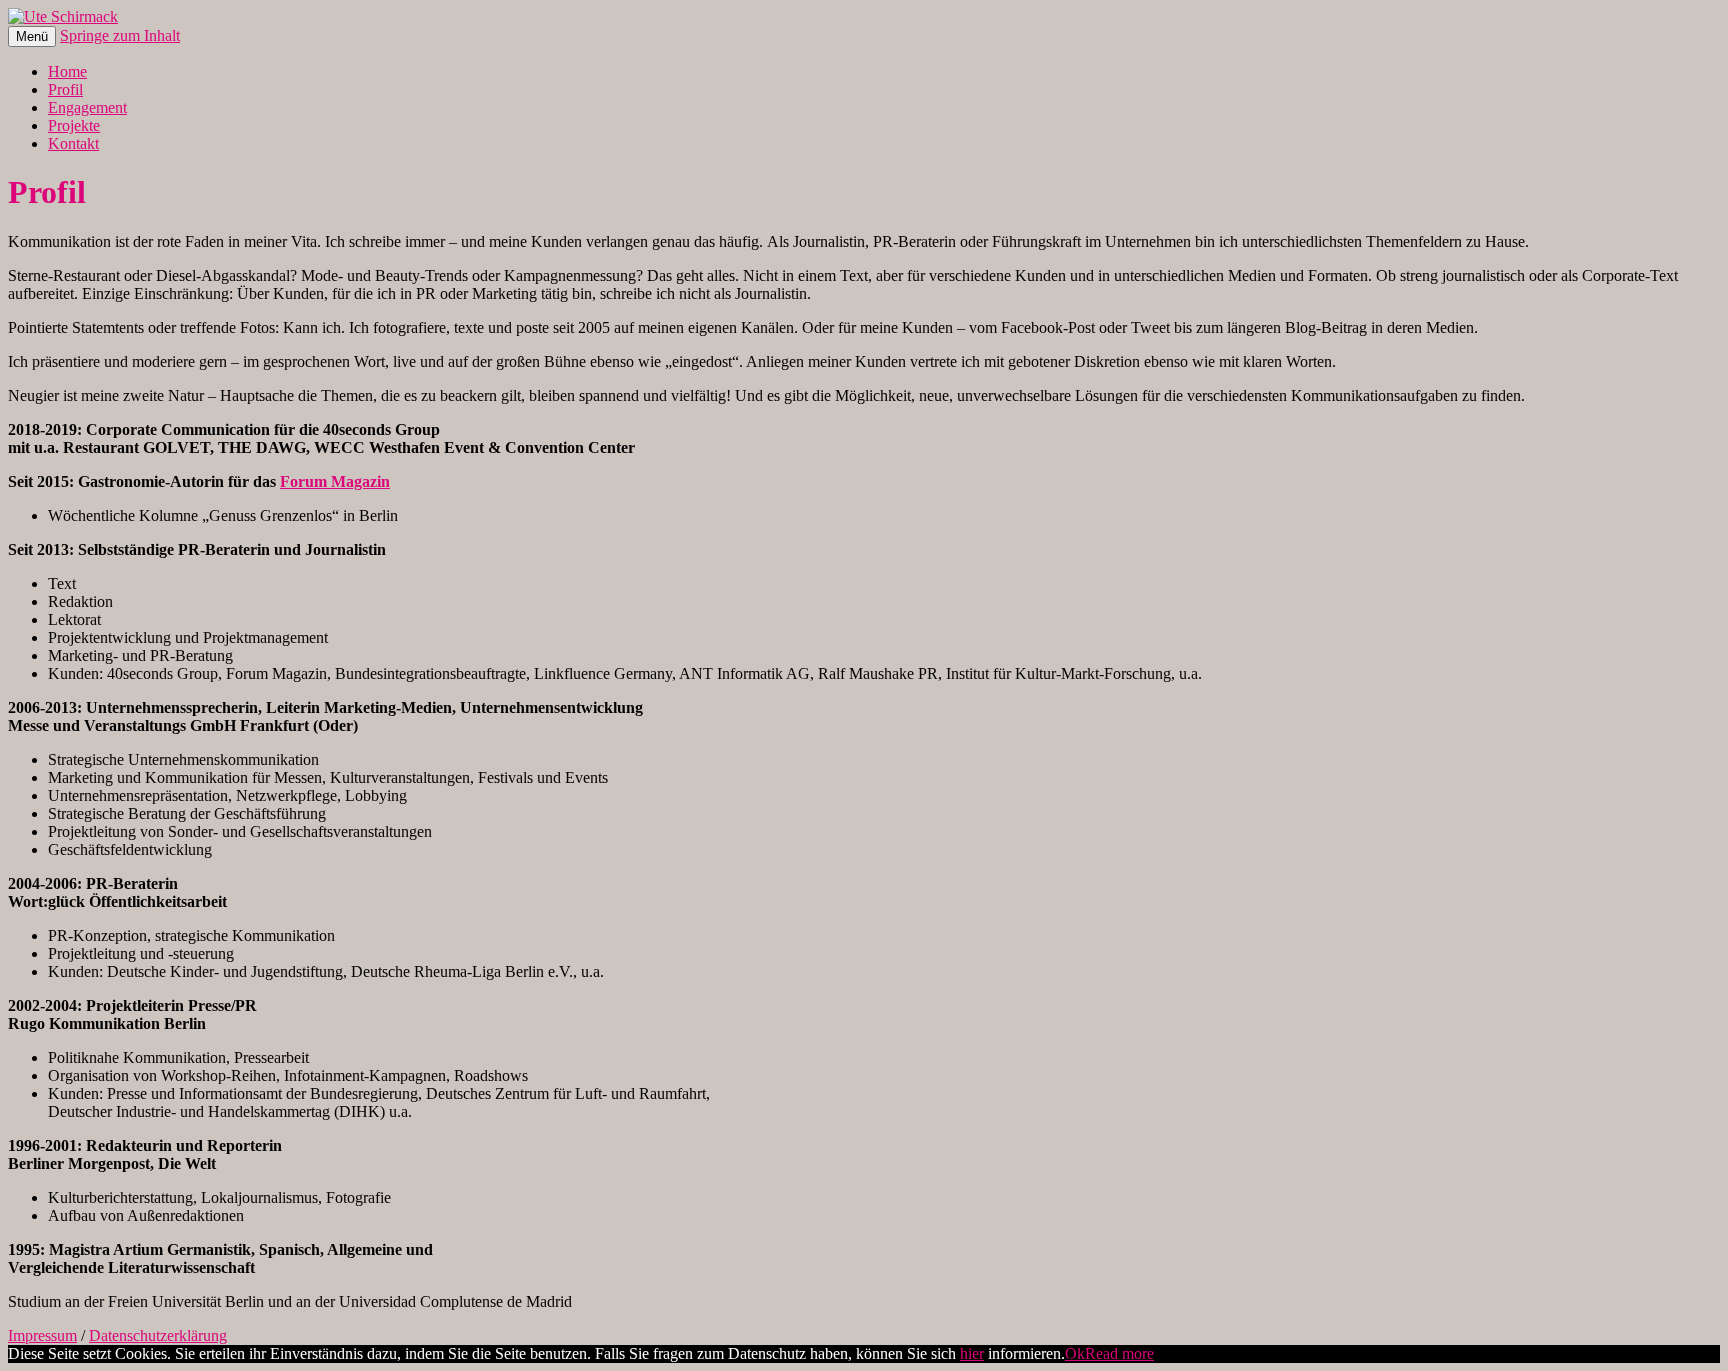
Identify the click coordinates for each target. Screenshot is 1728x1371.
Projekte (74, 125)
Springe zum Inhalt (120, 35)
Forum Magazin (335, 481)
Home (67, 71)
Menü (32, 36)
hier (972, 1353)
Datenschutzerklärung (158, 1335)
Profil (65, 89)
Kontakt (73, 143)
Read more (1119, 1353)
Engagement (87, 107)
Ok (1075, 1353)
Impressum (42, 1335)
